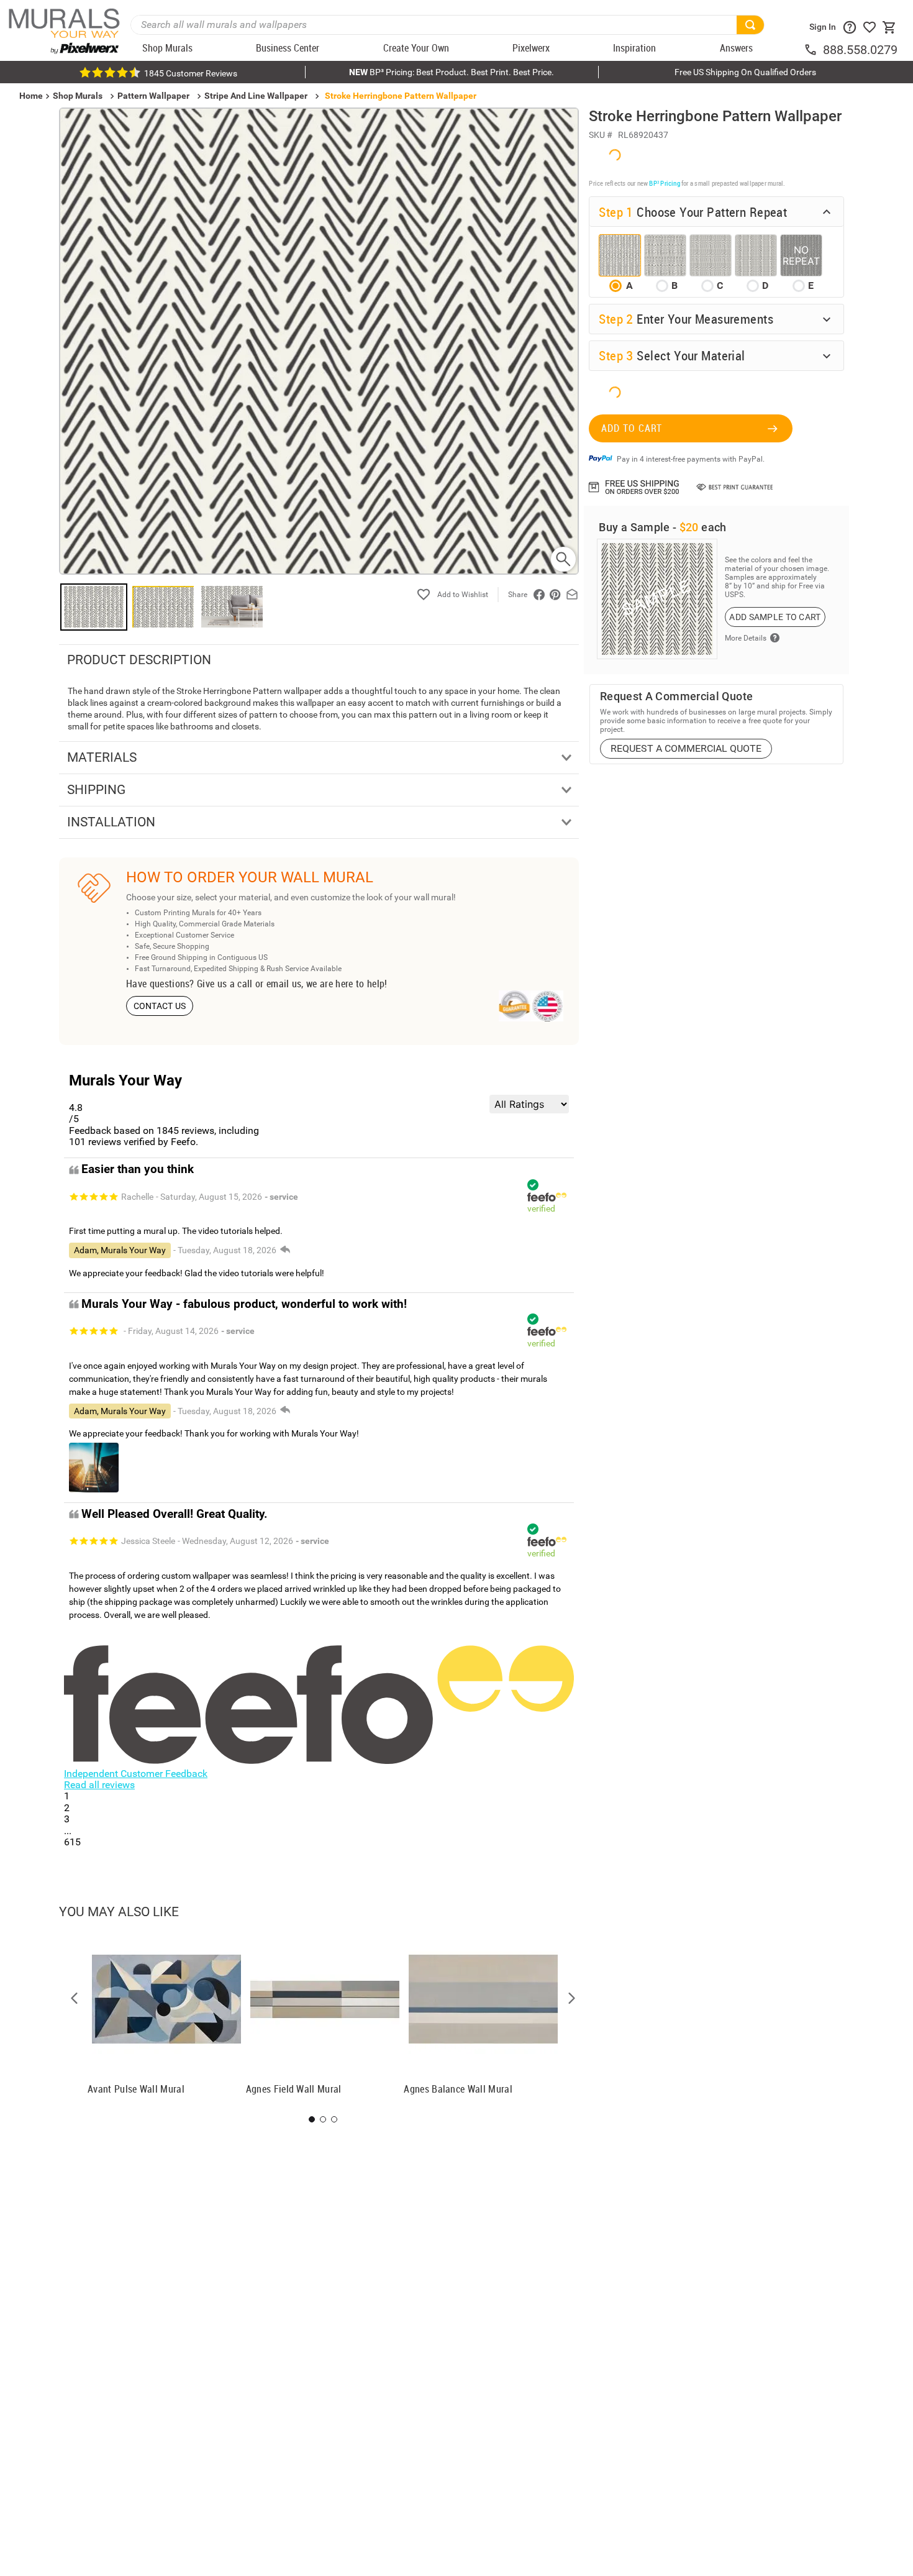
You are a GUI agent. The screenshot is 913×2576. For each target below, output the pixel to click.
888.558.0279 (860, 50)
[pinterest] (555, 595)
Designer (814, 1357)
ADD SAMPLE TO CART (775, 616)
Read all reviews (99, 1785)
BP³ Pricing (664, 182)
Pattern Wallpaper (153, 96)
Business (658, 1357)
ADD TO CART (632, 427)
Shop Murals (78, 96)
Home (503, 1357)
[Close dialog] (885, 1165)
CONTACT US (160, 1006)
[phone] (813, 50)
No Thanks (658, 1396)
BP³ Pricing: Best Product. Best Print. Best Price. (452, 72)
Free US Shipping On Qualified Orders (745, 72)
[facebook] (539, 595)
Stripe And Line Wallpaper (256, 96)
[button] (75, 1998)
